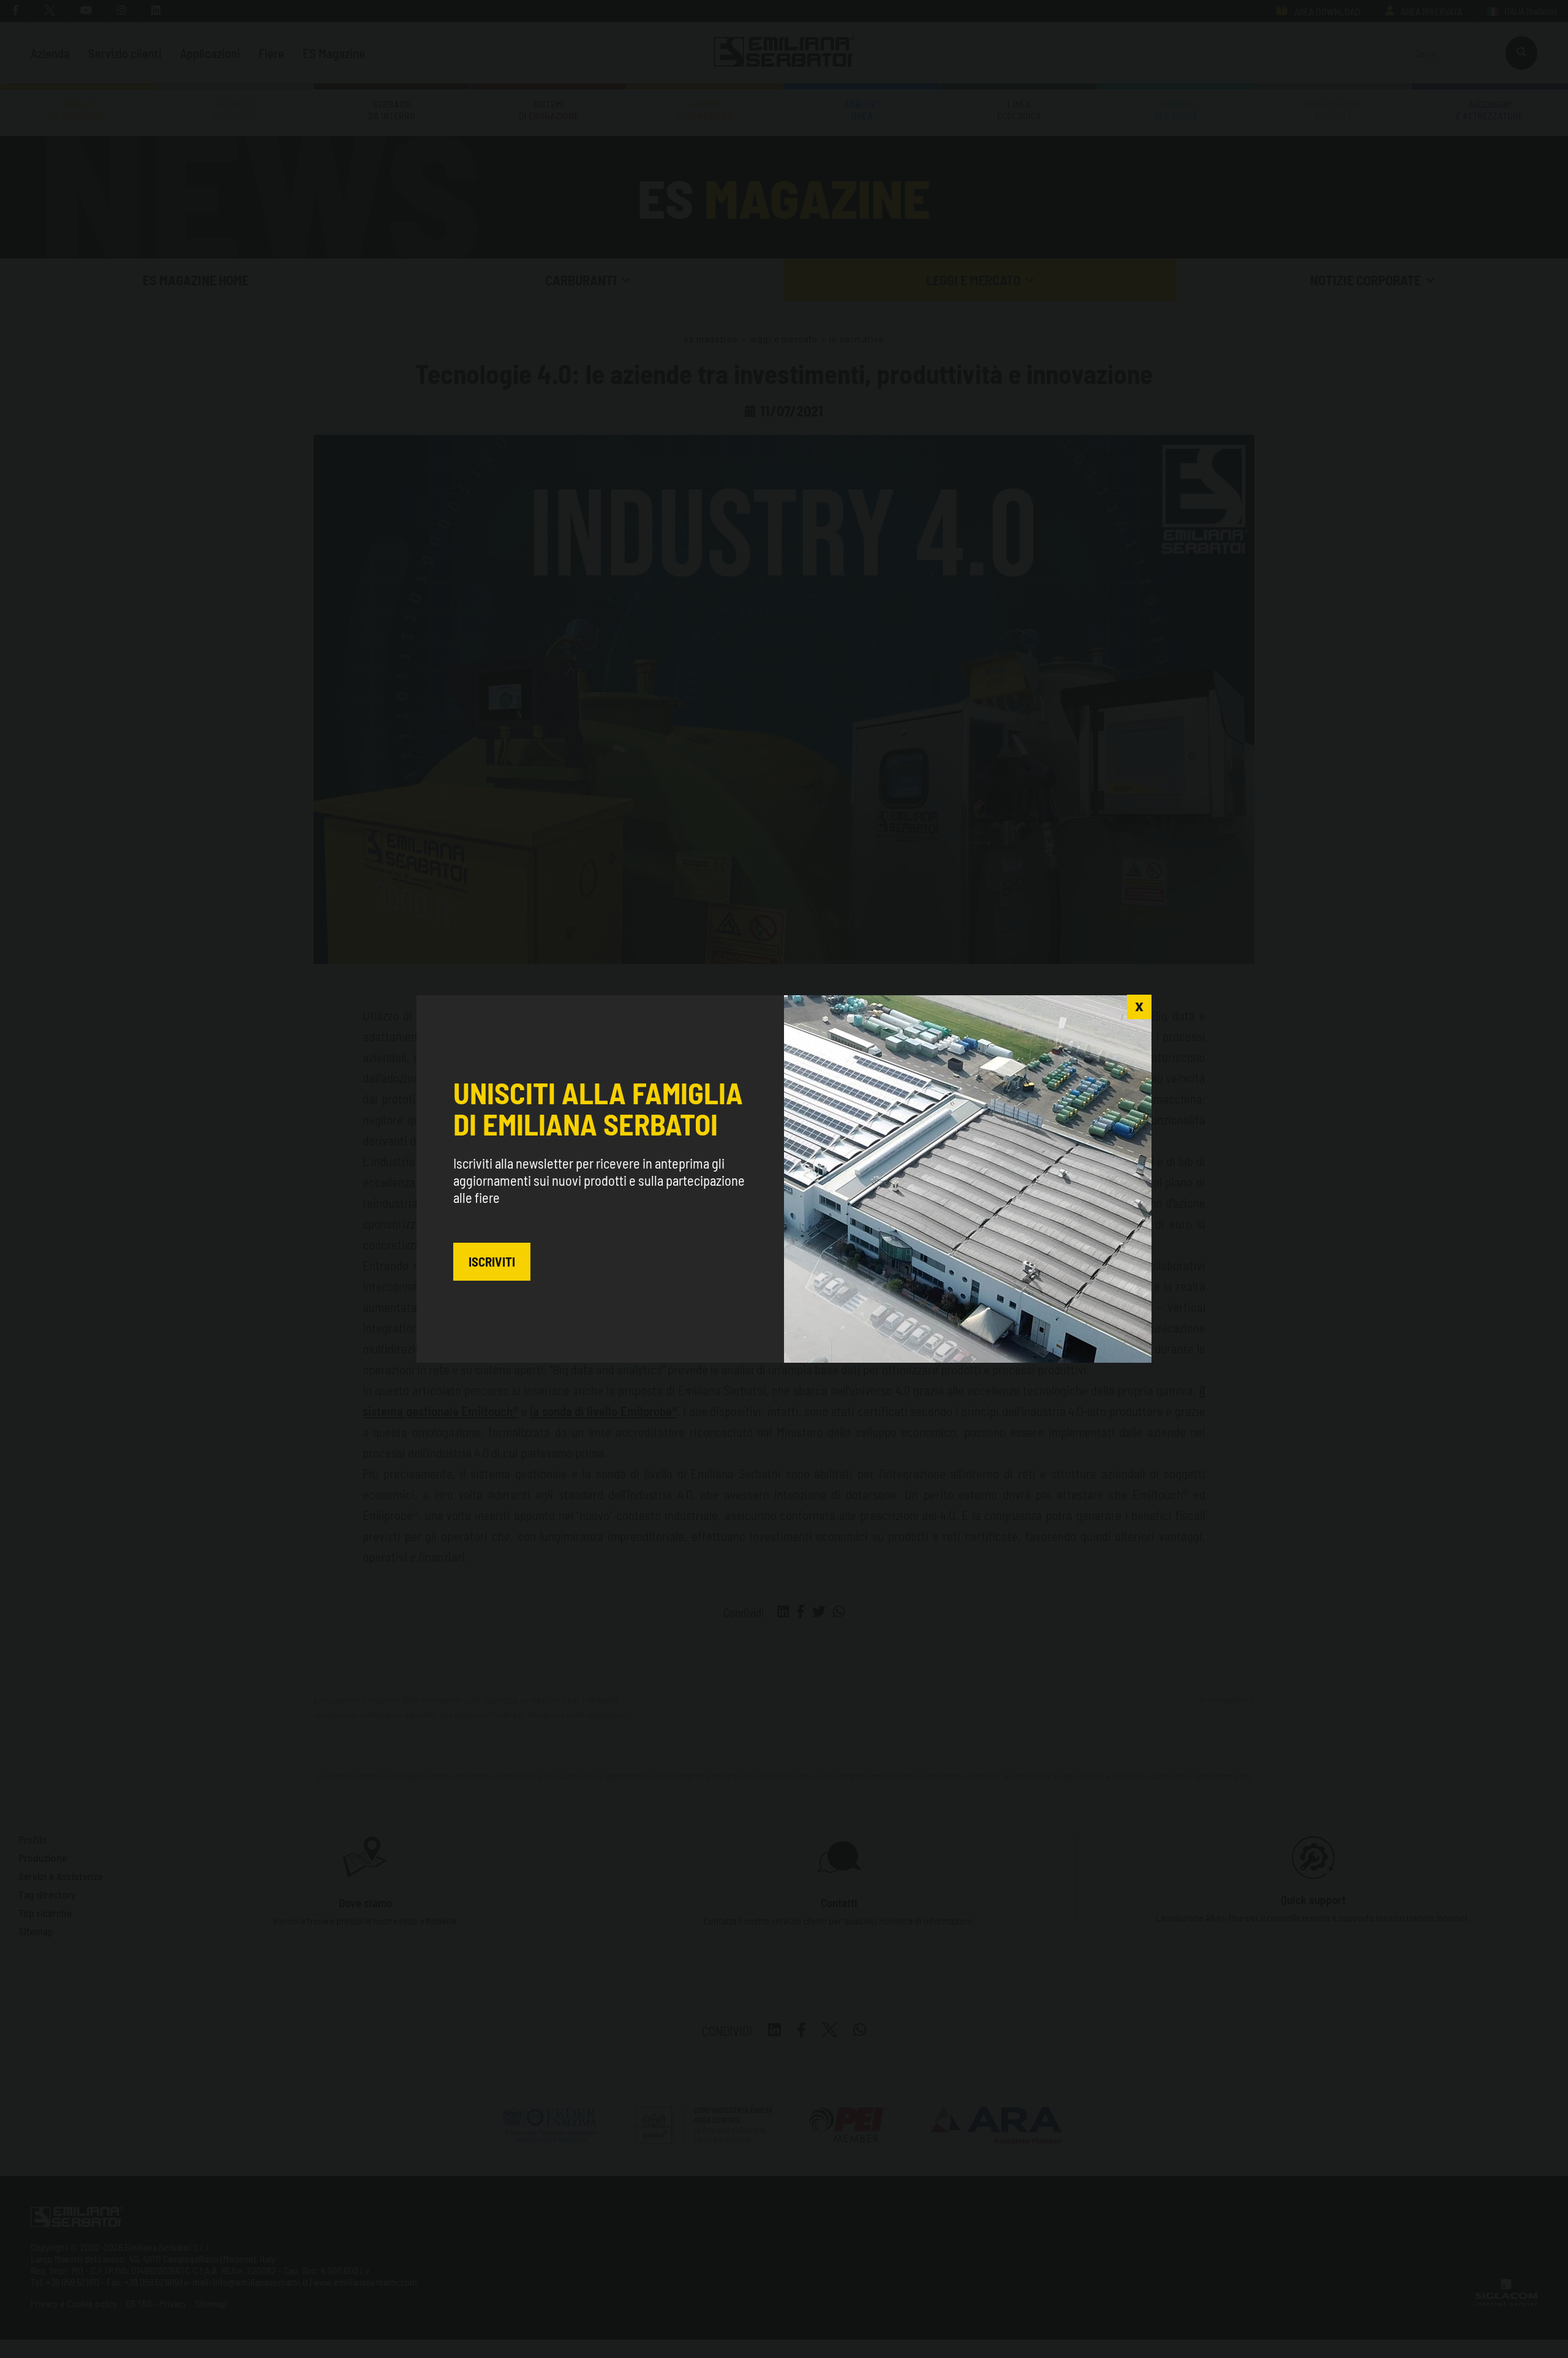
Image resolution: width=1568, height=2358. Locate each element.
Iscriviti (492, 1261)
